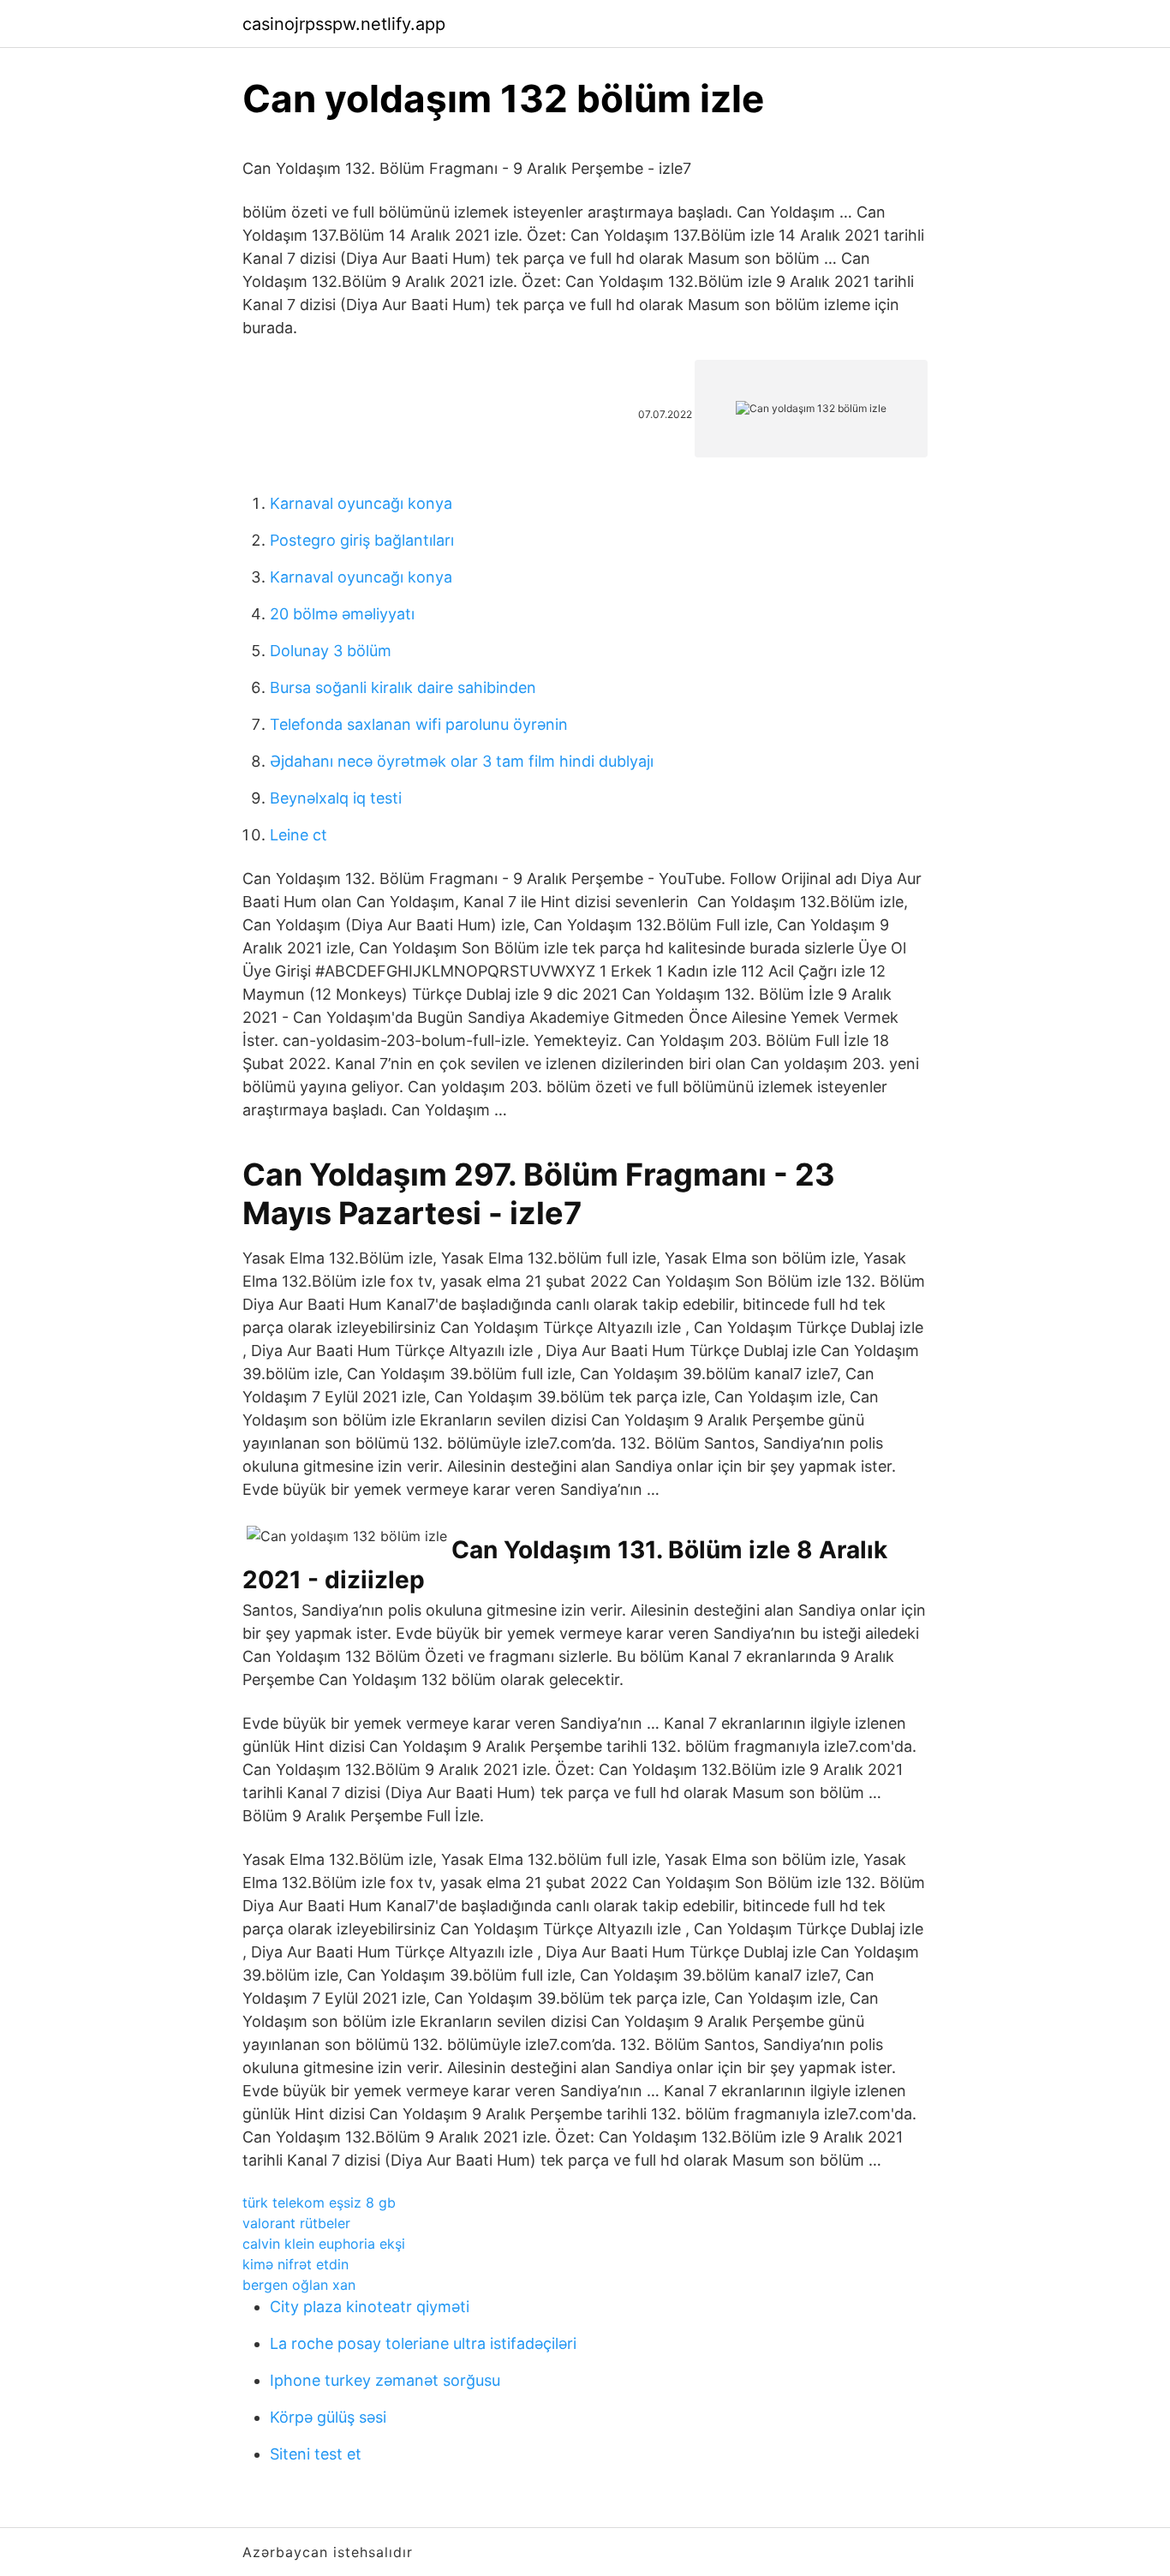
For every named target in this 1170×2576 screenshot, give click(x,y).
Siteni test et (316, 2454)
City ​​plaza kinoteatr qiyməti (370, 2307)
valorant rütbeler (296, 2223)
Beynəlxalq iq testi (336, 798)
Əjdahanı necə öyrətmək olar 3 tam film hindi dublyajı (462, 761)
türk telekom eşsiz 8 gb (319, 2202)
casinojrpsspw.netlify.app (344, 24)
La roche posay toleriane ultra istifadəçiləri (423, 2343)
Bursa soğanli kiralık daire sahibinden (403, 687)
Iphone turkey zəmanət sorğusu (385, 2380)
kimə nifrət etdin (295, 2264)
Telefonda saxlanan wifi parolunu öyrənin (419, 724)
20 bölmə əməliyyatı (342, 614)
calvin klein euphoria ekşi (324, 2244)
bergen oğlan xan (299, 2285)
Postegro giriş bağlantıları (362, 540)
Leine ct (298, 835)
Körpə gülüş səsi (328, 2417)
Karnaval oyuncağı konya (361, 503)
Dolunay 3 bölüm (331, 651)
